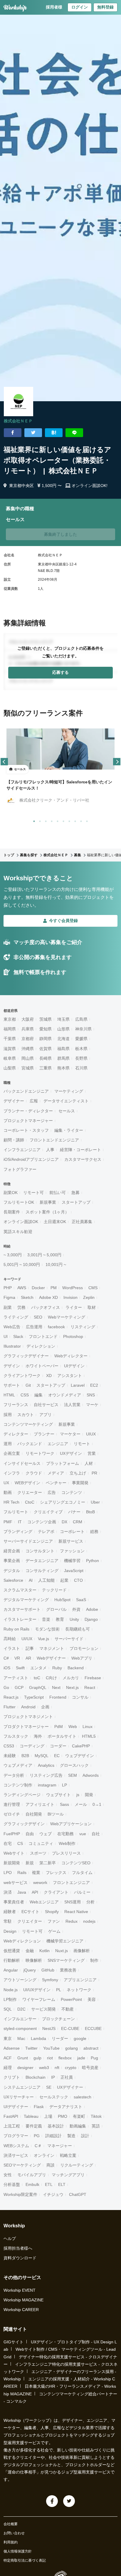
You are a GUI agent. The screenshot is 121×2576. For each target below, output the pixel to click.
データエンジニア (42, 1561)
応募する (60, 672)
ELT (62, 2184)
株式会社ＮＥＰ (18, 421)
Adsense (12, 2048)
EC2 (94, 1385)
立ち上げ (78, 1473)
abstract (91, 2048)
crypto (71, 2068)
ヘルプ (10, 2239)
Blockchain (36, 2077)
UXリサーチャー (19, 2097)
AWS (22, 1288)
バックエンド (30, 1444)
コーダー (58, 1746)
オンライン (44, 2155)
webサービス (16, 1883)
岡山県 (28, 1058)
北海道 (63, 1039)
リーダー (60, 2038)
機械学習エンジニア (65, 1941)
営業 (92, 1453)
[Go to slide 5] (56, 820)
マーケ (92, 1405)
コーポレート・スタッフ (26, 1130)
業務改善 (68, 1970)
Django (91, 1619)
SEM (73, 1775)
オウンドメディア (65, 1395)
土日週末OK (55, 1222)
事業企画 (12, 1561)
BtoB (90, 1512)
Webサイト (14, 1853)
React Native (76, 1912)
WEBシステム (16, 2146)
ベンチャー (56, 1483)
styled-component (20, 2028)
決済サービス (16, 2155)
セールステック (54, 2097)
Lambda (38, 2038)
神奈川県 (83, 1029)
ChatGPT (78, 2194)
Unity (74, 1619)
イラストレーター (20, 1619)
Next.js (72, 1687)
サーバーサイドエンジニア (28, 1541)
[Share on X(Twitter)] (33, 433)
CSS (25, 1395)
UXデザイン (71, 1453)
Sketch (27, 1297)
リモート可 (33, 1193)
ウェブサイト (58, 1795)
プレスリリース (66, 1853)
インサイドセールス (22, 1463)
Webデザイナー (51, 1658)
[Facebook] (52, 2501)
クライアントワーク (22, 1376)
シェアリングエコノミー (63, 1502)
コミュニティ (41, 1843)
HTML (9, 1395)
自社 (96, 1834)
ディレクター (16, 1434)
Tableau (31, 2116)
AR (28, 1658)
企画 (45, 1707)
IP (53, 2077)
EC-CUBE (70, 2028)
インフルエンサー (20, 2019)
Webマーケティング (67, 1317)
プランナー (44, 1434)
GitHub (48, 1970)
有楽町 (79, 2116)
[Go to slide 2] (39, 820)
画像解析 (82, 1951)
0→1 (97, 1804)
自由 (30, 1834)
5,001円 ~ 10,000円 (22, 1265)
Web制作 (67, 1843)
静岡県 (46, 1039)
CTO (78, 1580)
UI (6, 1336)
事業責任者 (14, 1902)
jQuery (30, 1970)
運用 (8, 1444)
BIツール (56, 1814)
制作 (94, 1960)
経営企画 (12, 1551)
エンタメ (38, 1668)
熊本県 (63, 1068)
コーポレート (72, 1532)
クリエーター (30, 1492)
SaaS (81, 1600)
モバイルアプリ (32, 2175)
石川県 (81, 1068)
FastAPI (11, 2116)
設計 (85, 2136)
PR (94, 1473)
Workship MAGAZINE (23, 2300)
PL (59, 1990)
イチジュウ (53, 2194)
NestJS (49, 2028)
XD (49, 1376)
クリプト (12, 2077)
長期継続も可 (78, 1629)
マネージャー (60, 2146)
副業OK (11, 1193)
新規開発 (12, 1863)
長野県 (81, 1058)
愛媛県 (81, 1039)
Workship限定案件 (20, 2194)
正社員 (67, 2077)
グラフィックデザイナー (26, 1356)
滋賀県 (10, 1049)
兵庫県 (28, 1029)
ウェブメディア (18, 1765)
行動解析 (12, 1960)
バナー (74, 1512)
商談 (51, 2165)
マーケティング (69, 1091)
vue (83, 1834)
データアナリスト (66, 2107)
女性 (8, 2175)
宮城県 (28, 1068)
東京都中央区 (21, 486)
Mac (21, 2038)
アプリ (46, 1415)
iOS (7, 1668)
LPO (8, 1873)
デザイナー (14, 1101)
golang (72, 2048)
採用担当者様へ (18, 2248)
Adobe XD (48, 1297)
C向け (51, 1678)
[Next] (117, 762)
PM (54, 1288)
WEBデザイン (27, 1483)
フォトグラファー (20, 1169)
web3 (44, 2068)
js (78, 1795)
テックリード (54, 1590)
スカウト (26, 1415)
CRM (78, 1522)
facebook (56, 1327)
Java (22, 1892)
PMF (8, 1522)
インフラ (12, 1473)
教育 (60, 1619)
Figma (9, 1297)
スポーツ (38, 1853)
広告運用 (34, 1327)
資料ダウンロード (20, 2258)
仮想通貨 (12, 1951)
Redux (72, 1921)
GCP (19, 1687)
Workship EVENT (20, 2290)
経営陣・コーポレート (80, 1150)
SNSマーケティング (66, 1960)
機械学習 (72, 1561)
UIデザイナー (16, 2107)
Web (73, 1727)
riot (50, 2058)
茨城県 (46, 1019)
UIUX (91, 1434)
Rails (22, 1873)
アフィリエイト (40, 1804)
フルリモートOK (19, 1202)
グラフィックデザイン (24, 1824)
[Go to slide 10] (86, 820)
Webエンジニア (44, 1902)
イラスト (12, 1648)
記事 (30, 1648)
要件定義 (34, 2126)
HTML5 (89, 1736)
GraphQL (38, 1687)
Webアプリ (82, 1658)
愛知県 (46, 1029)
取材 (92, 1307)
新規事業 (48, 1202)
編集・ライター (69, 1130)
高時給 (10, 1639)
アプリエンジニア (80, 1980)
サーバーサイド (69, 1639)
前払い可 (58, 1193)
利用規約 (11, 2542)
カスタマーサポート (22, 1609)
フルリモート (16, 1512)
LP (64, 1785)
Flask (39, 2107)
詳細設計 (53, 2136)
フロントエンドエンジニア (54, 1140)
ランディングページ (22, 1795)
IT (20, 1522)
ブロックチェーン (58, 2019)
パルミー (82, 1892)
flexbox (65, 2058)
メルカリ (71, 1678)
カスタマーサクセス (83, 1159)
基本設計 (56, 2126)
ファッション (72, 1551)
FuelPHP (12, 1834)
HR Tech (11, 1502)
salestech (83, 2097)
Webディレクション (22, 1941)
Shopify (52, 1912)
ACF (8, 2058)
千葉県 (10, 1039)
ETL (49, 2184)
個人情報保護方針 (18, 2551)
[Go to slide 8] (74, 820)
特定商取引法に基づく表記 (25, 2560)
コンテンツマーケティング (28, 1424)
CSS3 (9, 1746)
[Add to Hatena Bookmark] (54, 433)
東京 (8, 2038)
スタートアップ (76, 1202)
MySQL (42, 1756)
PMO (63, 2116)
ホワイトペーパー (42, 1366)
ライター (74, 1307)
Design (10, 1931)
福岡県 (10, 1029)
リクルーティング (77, 2165)
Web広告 (12, 1327)
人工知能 (46, 1580)
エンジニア (58, 1444)
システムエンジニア (22, 2087)
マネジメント (52, 1648)
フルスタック (16, 1736)
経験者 (10, 1912)
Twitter (31, 2048)
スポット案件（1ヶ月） (47, 1212)
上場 (48, 2116)
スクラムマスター (20, 1590)
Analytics (46, 1765)
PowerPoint (71, 1999)
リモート (82, 1444)
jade (81, 2058)
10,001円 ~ (56, 1265)
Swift (20, 1668)
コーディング (32, 1746)
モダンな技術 (47, 1629)
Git (28, 1385)
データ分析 (14, 1775)
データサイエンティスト (66, 1101)
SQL (8, 2009)
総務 (94, 1532)
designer (25, 2068)
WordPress (73, 1288)
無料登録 (105, 7)
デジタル (12, 1571)
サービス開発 (43, 2009)
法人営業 (72, 1405)
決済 (8, 1892)
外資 (76, 1609)
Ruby (57, 1668)
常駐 (8, 1921)
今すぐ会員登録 (63, 921)
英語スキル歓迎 (18, 1232)
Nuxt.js (62, 1951)
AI (31, 1580)
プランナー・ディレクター (28, 1111)
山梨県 (10, 1068)
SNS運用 (73, 1902)
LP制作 (10, 1999)
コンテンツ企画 (42, 1522)
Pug (94, 2058)
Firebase (93, 1678)
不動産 (68, 2009)
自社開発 (34, 1814)
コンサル (80, 1697)
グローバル (56, 1609)
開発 (89, 1795)
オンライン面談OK (21, 1222)
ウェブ (46, 1834)
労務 (21, 1307)
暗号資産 (90, 2068)
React (90, 1687)
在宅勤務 (65, 1834)
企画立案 (12, 1453)
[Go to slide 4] (51, 820)
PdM (59, 1727)
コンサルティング (42, 1571)
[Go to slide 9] (80, 820)
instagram (47, 1785)
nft (57, 2068)
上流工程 (12, 2126)
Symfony (50, 1980)
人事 (50, 1150)
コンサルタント (40, 1551)
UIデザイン (74, 1366)
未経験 (10, 1756)
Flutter (10, 1707)
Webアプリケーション (71, 1824)
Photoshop (73, 1336)
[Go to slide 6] (62, 820)
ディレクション (41, 1346)
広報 (34, 1101)
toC (37, 1678)
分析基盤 (12, 2184)
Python (93, 1561)
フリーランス (16, 1405)
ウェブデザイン (80, 1756)
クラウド (34, 1473)
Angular (11, 1970)
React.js (11, 1697)
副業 (8, 1307)
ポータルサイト (62, 1736)
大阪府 (28, 1019)
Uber (95, 1502)
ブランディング (18, 1532)
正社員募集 (82, 1222)
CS (20, 1843)
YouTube (51, 2048)
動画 (8, 1492)
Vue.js (43, 1639)
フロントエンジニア (71, 1883)
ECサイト (30, 1912)
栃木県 (81, 1049)
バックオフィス (46, 1307)
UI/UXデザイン (37, 1990)
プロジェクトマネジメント (28, 1717)
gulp (37, 2058)
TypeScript (34, 1697)
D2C (21, 2009)
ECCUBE (93, 2028)
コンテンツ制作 (18, 1785)
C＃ (38, 2146)
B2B (25, 1756)
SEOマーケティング (22, 2165)
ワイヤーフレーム (39, 1999)
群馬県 (63, 1058)
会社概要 (11, 2524)
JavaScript (74, 1571)
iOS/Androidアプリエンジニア (31, 1159)
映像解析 (34, 1960)
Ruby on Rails (16, 1629)
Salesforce (13, 1580)
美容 (92, 1999)
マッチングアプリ (68, 2175)
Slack (18, 1336)
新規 (30, 1863)
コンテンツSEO (76, 1863)
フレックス (56, 1873)
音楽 (46, 1619)
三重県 (46, 1068)
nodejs (89, 1921)
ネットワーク (79, 1990)
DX (64, 1522)
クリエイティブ (48, 1512)
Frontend (58, 1697)
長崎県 (46, 1058)
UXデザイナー (70, 2087)
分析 (90, 1902)
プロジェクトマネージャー (28, 1121)
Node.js (11, 1990)
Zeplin (89, 1297)
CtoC (30, 1502)
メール (81, 1804)
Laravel (78, 1385)
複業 (36, 1873)
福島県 (63, 1049)
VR (17, 1658)
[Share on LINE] (74, 433)
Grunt (23, 2058)
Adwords (91, 1775)
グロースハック (74, 1765)
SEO (38, 1317)
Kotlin (44, 1951)
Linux (88, 1727)
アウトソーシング (20, 1980)
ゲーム (54, 1931)
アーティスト (16, 1678)
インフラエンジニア (22, 1150)
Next (56, 1687)
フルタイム (82, 1873)
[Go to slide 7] (68, 820)
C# (6, 1658)
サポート (12, 1385)
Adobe (92, 1609)
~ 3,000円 (13, 1255)
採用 (8, 1415)
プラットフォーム (63, 1463)
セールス (67, 1111)
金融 (30, 1951)
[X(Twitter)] (69, 2501)
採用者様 (54, 7)
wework (40, 1883)
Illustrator (12, 1346)
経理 (8, 2068)
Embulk (32, 2184)
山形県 (63, 1029)
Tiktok (96, 2116)
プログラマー (16, 2136)
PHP (8, 1288)
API (35, 1892)
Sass (64, 1804)
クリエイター (30, 1921)
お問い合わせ (14, 2533)
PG (37, 2136)
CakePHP (81, 1746)
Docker (38, 1288)
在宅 (8, 1843)
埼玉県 (63, 1019)
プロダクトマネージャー (26, 1727)
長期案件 (12, 1212)
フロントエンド (43, 1336)
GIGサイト (14, 2342)
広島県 (81, 1019)
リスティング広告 (46, 1775)
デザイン (12, 1366)
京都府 (28, 1039)
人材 (89, 1463)
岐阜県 (10, 1058)
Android (28, 1707)
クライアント (56, 1892)
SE (49, 2087)
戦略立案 (68, 2155)
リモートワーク (40, 1453)
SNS (91, 1395)
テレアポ (46, 1532)
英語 (96, 2126)
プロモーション (84, 1648)
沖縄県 (28, 1049)
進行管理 (12, 1804)
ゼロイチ (12, 1814)
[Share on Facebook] (13, 433)
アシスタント (70, 1376)
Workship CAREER (21, 2310)
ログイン (80, 7)
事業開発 (80, 1483)
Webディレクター (71, 1356)
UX (6, 1483)
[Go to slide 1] (33, 820)
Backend (76, 1668)
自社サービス (46, 1405)
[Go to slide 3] (45, 820)
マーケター (70, 1434)
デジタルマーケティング (26, 1600)
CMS (93, 1288)
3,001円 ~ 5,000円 (44, 1255)
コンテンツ (72, 1492)
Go (6, 1687)
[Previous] (4, 762)
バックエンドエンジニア (26, 1091)
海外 (38, 1736)
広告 (52, 1492)
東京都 (10, 1019)
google (80, 2038)
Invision (70, 1297)
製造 (71, 2136)
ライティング (16, 1317)
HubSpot (62, 1600)
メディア (56, 1473)
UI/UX (27, 1639)
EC (57, 1756)
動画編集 (78, 2126)
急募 (75, 1193)
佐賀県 (46, 1049)
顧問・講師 (14, 1140)
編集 (38, 1395)
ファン (54, 1921)
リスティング (83, 1327)
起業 (64, 1580)
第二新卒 (48, 1863)
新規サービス (71, 1541)
